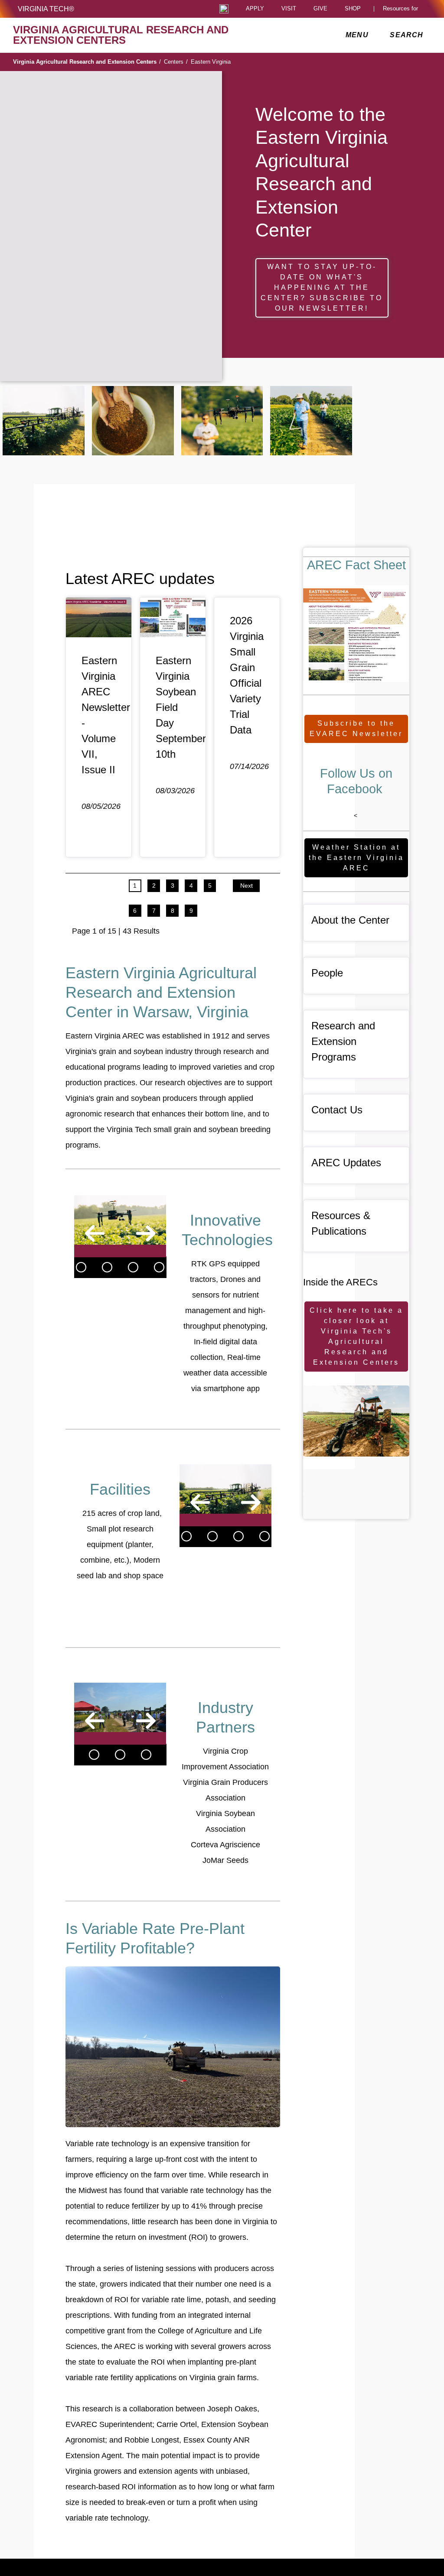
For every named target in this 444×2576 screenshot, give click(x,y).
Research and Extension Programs (343, 1041)
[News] (81, 1267)
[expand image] (44, 421)
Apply (255, 9)
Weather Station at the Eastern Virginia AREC (356, 858)
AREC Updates (346, 1163)
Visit (289, 9)
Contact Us (337, 1110)
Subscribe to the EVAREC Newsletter (356, 728)
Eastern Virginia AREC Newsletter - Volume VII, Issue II (106, 715)
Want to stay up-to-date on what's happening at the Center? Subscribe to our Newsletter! (322, 287)
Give (320, 9)
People (327, 973)
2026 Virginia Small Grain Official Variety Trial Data (247, 675)
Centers (176, 62)
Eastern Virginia (211, 62)
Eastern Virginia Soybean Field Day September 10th (181, 707)
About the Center (350, 920)
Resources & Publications (341, 1223)
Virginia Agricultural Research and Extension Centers (87, 62)
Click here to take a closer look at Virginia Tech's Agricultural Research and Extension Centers (356, 1336)
